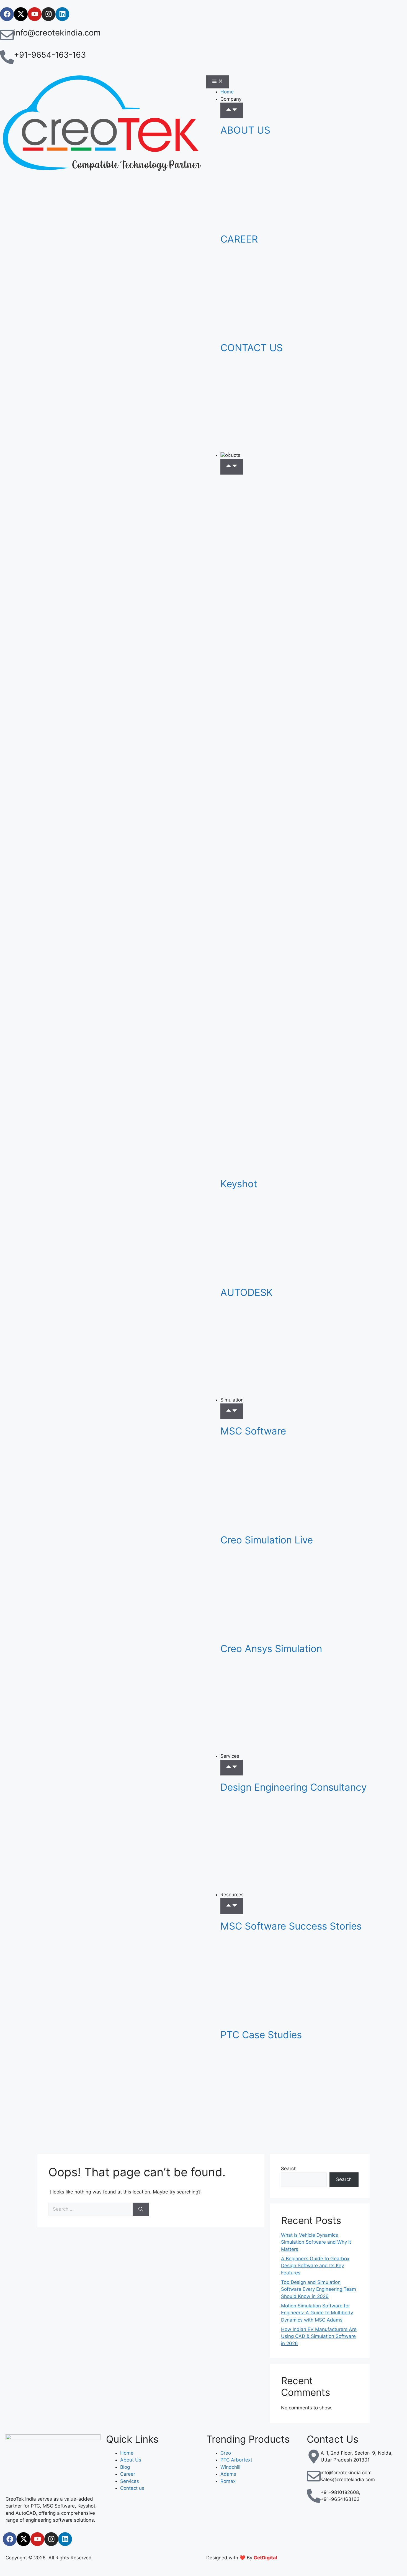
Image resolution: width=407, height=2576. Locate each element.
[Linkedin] (62, 14)
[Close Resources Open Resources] (232, 1906)
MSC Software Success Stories (291, 1926)
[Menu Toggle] (217, 82)
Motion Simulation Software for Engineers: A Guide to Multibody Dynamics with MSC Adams (317, 2313)
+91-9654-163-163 (50, 55)
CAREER (239, 239)
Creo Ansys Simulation (271, 1648)
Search (289, 2169)
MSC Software (253, 1431)
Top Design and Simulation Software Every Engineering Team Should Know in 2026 (319, 2289)
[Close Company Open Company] (232, 110)
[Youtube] (35, 14)
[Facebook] (7, 14)
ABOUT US (245, 130)
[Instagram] (48, 14)
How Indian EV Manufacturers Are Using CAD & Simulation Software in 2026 (319, 2336)
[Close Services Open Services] (232, 1768)
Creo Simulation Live (267, 1540)
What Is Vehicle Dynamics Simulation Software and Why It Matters (316, 2242)
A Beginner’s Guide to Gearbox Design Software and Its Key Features (315, 2266)
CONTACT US (252, 348)
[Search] (141, 2209)
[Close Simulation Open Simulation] (232, 1411)
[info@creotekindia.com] (7, 35)
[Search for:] (91, 2209)
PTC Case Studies (261, 2035)
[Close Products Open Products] (232, 467)
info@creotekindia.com (57, 33)
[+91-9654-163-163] (7, 57)
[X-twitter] (21, 14)
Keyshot (239, 1184)
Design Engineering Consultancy (293, 1787)
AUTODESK (247, 1292)
